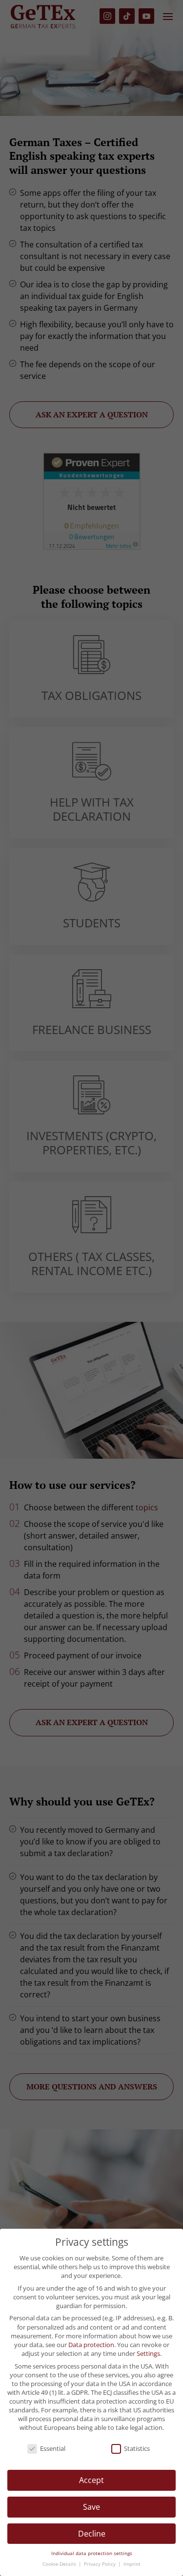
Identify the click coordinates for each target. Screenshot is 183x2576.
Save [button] (91, 2507)
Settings (148, 2353)
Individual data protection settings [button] (92, 2553)
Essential (53, 2448)
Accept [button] (91, 2480)
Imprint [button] (132, 2564)
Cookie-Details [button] (60, 2564)
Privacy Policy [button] (101, 2564)
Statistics (137, 2448)
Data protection (91, 2345)
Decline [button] (92, 2534)
